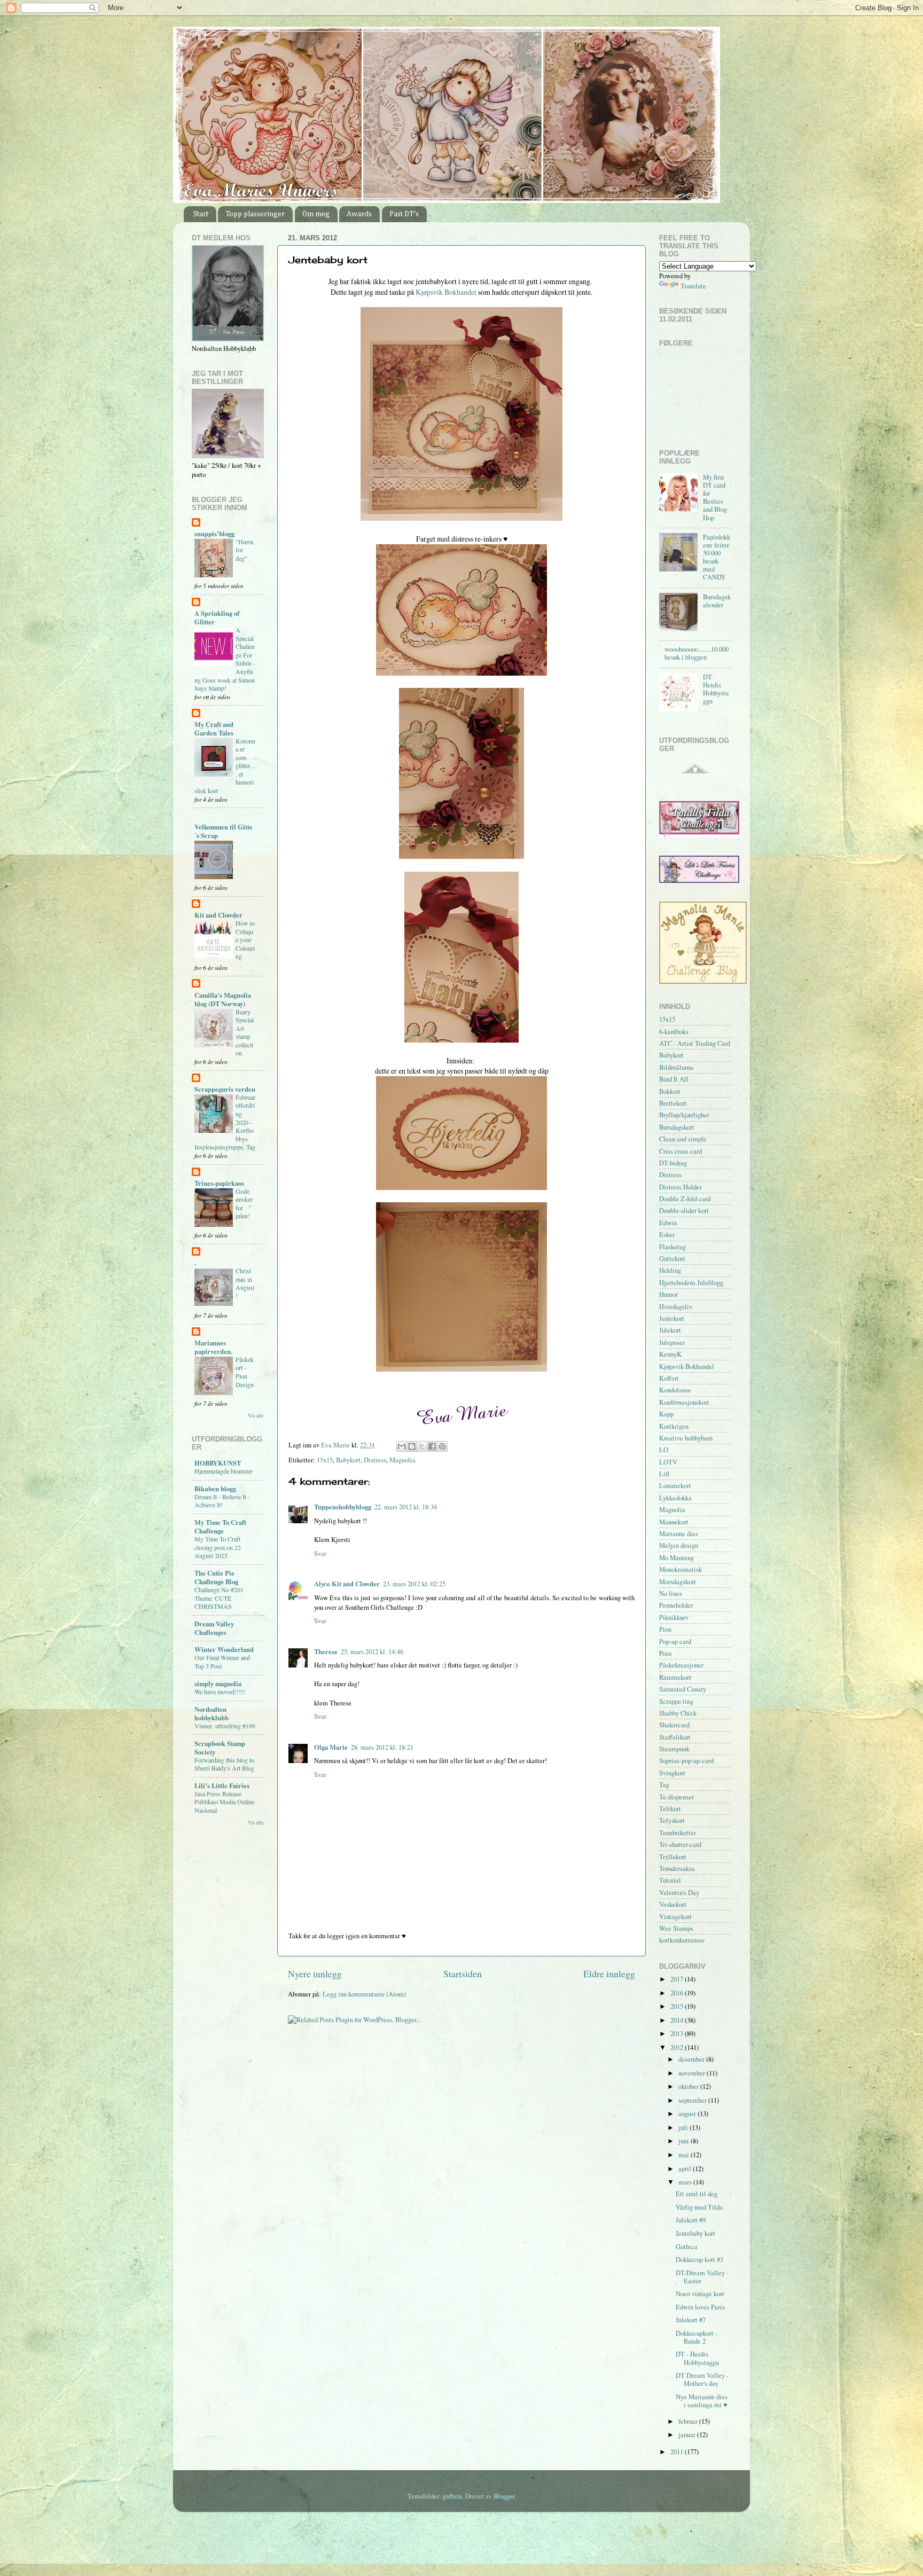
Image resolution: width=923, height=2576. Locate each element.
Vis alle (256, 1416)
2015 (678, 2006)
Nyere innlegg (315, 1974)
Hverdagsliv (676, 1307)
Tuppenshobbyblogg (343, 1507)
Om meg (316, 214)
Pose (666, 1653)
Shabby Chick (678, 1713)
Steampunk (674, 1749)
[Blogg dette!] (412, 1446)
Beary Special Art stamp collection (245, 1032)
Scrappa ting (676, 1701)
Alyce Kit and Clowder (347, 1584)
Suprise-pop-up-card (686, 1761)
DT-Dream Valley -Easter (702, 2277)
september (693, 2100)
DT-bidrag (673, 1163)
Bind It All (674, 1079)
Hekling (670, 1270)
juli (684, 2128)
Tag (664, 1785)
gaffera (452, 2496)
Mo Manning (676, 1558)
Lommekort (675, 1486)
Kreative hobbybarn (686, 1438)
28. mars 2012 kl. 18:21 (382, 1747)
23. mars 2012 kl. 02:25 (414, 1584)
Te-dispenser (676, 1797)
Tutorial (670, 1880)
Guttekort (672, 1259)
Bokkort (670, 1091)
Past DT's (404, 214)
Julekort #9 (691, 2220)
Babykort (348, 1460)
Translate (693, 286)
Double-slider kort (684, 1211)
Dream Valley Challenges (214, 1628)
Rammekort (675, 1677)
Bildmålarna (676, 1067)
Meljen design (679, 1545)
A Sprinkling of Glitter (217, 617)
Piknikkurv (674, 1618)
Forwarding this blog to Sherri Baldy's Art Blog (224, 1764)
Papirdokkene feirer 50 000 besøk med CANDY (717, 557)
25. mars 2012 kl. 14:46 (372, 1652)
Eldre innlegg (609, 1974)
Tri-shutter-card (680, 1845)
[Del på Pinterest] (442, 1446)
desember (692, 2059)
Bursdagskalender (717, 601)
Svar (320, 1553)
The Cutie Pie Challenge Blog (216, 1577)
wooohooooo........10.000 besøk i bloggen (697, 653)
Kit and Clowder (218, 915)
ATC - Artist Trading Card (695, 1043)
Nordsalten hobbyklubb (212, 1713)
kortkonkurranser (682, 1940)
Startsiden (463, 1974)
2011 (678, 2452)
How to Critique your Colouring (245, 939)
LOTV (668, 1462)
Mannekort (674, 1522)
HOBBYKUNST (218, 1463)
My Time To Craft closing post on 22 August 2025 (218, 1547)
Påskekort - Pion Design (245, 1372)
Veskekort (673, 1904)
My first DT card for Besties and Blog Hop (715, 498)
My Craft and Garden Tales (214, 729)
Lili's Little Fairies (222, 1786)
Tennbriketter (678, 1833)
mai (685, 2155)
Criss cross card (680, 1151)
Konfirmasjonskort (684, 1402)
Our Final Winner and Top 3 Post (222, 1662)
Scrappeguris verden (225, 1089)
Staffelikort (675, 1737)
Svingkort (672, 1773)
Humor (668, 1294)
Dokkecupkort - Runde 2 (697, 2337)
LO (664, 1450)
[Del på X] (422, 1446)
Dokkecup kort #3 (699, 2260)
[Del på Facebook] (432, 1446)
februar (689, 2421)
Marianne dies (679, 1534)
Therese (326, 1651)
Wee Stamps (676, 1928)
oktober (689, 2086)
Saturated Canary (683, 1689)
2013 (678, 2034)
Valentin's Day (679, 1893)
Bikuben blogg (215, 1489)
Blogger (504, 2496)
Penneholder (676, 1605)
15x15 (325, 1460)
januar (688, 2435)
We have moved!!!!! (220, 1692)
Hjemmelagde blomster (224, 1471)
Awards (359, 214)
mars (686, 2182)
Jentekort (672, 1318)
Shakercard (674, 1725)
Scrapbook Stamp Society (220, 1748)
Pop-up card (675, 1642)
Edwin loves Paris (700, 2307)
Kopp (666, 1414)
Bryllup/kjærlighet (684, 1115)
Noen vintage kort (700, 2294)
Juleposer (672, 1342)
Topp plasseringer (255, 214)
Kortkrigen (674, 1426)
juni (685, 2141)
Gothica (687, 2247)
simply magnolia (218, 1684)
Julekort (670, 1330)
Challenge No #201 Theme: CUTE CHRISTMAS (219, 1598)
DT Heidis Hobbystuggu (716, 689)
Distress (375, 1460)
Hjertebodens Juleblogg (691, 1283)
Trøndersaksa (677, 1869)
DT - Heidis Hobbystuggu (697, 2358)
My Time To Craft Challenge (220, 1526)
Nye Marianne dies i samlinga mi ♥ (702, 2401)
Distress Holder (680, 1187)
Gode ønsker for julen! (244, 1204)
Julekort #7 (691, 2320)
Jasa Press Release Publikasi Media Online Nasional (224, 1802)
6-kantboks (674, 1032)
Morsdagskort (678, 1582)
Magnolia (402, 1460)
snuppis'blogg (214, 534)
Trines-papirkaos (219, 1183)
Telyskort (672, 1821)
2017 (678, 1979)
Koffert (669, 1378)
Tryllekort (673, 1857)
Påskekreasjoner (681, 1665)
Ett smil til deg (697, 2194)
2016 (678, 1993)
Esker (667, 1235)
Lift (664, 1474)
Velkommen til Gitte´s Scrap (224, 831)
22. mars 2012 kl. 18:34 (406, 1507)
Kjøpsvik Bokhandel (446, 292)
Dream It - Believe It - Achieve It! (222, 1501)
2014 (678, 2020)
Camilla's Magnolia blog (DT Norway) (223, 999)
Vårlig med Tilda (699, 2207)
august (688, 2114)
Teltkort (670, 1809)
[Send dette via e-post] (402, 1446)
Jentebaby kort (695, 2233)
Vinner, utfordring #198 (225, 1726)
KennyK (670, 1354)
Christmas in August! (245, 1283)
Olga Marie (331, 1747)
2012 (678, 2048)
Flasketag (672, 1247)
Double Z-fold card (685, 1199)
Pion (665, 1629)
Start (201, 214)
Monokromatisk (680, 1569)
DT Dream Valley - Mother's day (702, 2379)
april (686, 2169)
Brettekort (673, 1103)
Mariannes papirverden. (213, 1347)
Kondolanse (675, 1390)
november (693, 2073)
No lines (671, 1594)
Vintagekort (675, 1917)
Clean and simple (683, 1139)
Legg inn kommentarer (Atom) (364, 1994)
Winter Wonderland (224, 1649)
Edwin (668, 1223)
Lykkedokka (675, 1498)
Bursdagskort (677, 1127)
